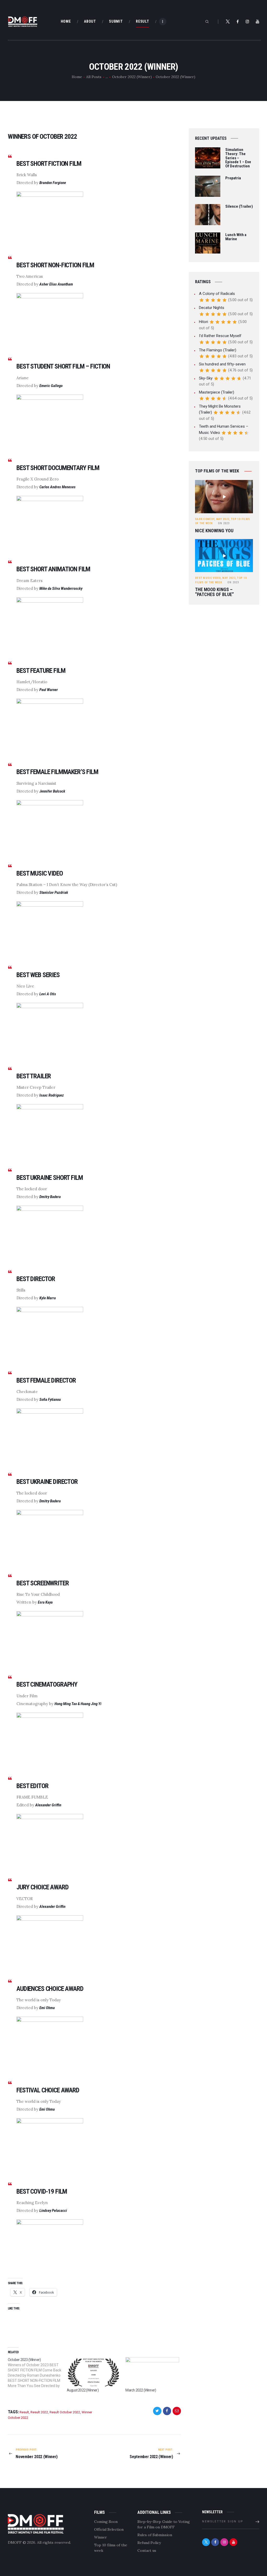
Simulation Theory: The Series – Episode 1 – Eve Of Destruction (238, 158)
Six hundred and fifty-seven (222, 364)
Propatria (233, 178)
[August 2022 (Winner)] (94, 2372)
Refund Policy (149, 2543)
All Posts (94, 77)
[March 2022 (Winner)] (152, 2372)
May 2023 (223, 519)
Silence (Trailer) (239, 207)
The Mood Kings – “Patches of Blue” (214, 592)
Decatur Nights (212, 308)
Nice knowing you (214, 531)
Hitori (204, 322)
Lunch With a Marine (236, 237)
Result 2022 (39, 2412)
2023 (224, 523)
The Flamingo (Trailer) (218, 350)
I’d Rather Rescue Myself (220, 336)
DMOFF (15, 2542)
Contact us (147, 2550)
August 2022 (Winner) (83, 2390)
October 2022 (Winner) (132, 77)
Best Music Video (208, 578)
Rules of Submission (155, 2535)
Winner (101, 2537)
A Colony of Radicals (217, 294)
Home (77, 77)
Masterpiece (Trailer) (217, 392)
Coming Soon (106, 2522)
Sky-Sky (206, 378)
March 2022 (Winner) (141, 2390)
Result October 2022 (65, 2412)
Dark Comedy (205, 519)
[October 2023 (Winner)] (37, 2373)
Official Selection (109, 2529)
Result (24, 2412)
